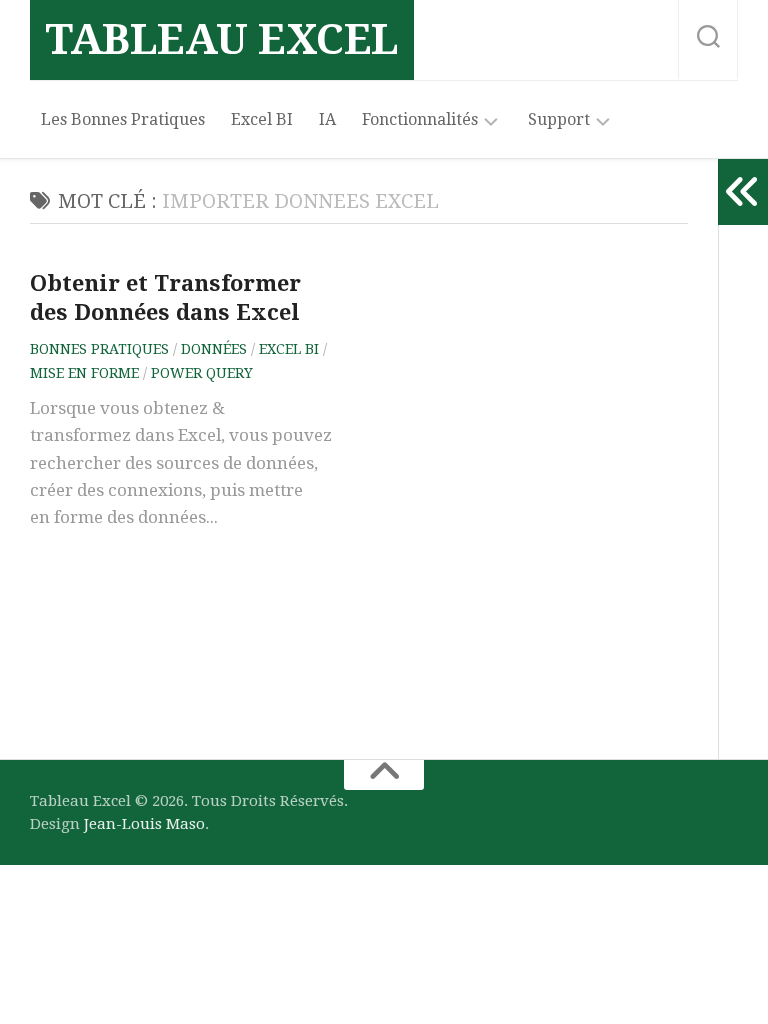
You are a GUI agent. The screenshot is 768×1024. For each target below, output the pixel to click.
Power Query (202, 373)
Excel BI (262, 119)
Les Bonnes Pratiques (123, 119)
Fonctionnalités (420, 119)
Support (559, 119)
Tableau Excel (222, 39)
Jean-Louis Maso (144, 824)
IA (327, 119)
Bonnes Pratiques (99, 349)
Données (214, 349)
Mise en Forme (84, 373)
